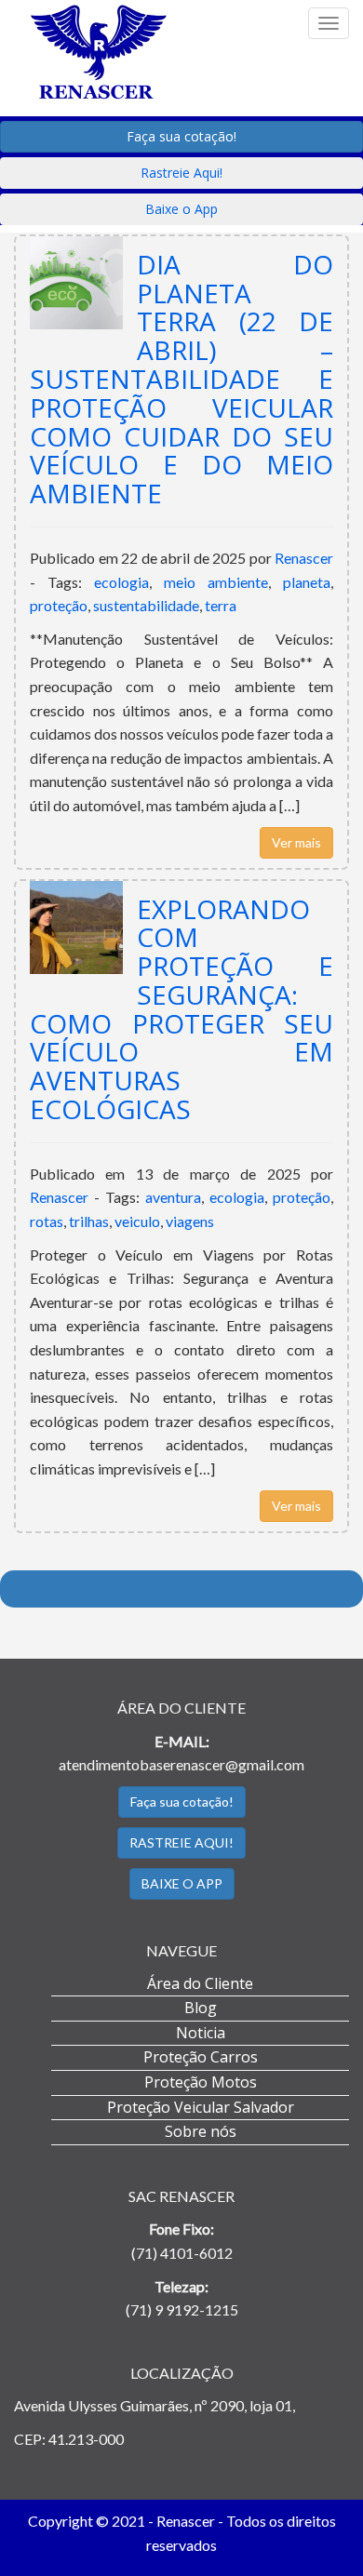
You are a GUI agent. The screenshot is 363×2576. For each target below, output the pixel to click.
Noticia (201, 2033)
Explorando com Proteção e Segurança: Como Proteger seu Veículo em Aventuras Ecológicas (181, 1009)
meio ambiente (216, 582)
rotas (47, 1221)
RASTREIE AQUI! (181, 1842)
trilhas (89, 1221)
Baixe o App (181, 209)
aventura (173, 1197)
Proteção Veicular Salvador (201, 2107)
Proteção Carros (201, 2057)
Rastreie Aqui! (181, 173)
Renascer (304, 558)
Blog (201, 2008)
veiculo (137, 1221)
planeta (307, 582)
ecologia (121, 582)
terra (221, 605)
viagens (190, 1221)
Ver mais (296, 842)
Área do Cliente (200, 1983)
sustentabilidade (146, 605)
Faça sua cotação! (181, 136)
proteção (59, 605)
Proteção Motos (201, 2082)
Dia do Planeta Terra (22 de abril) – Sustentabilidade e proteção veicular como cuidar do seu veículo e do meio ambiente (181, 379)
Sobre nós (201, 2131)
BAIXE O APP (182, 1883)
